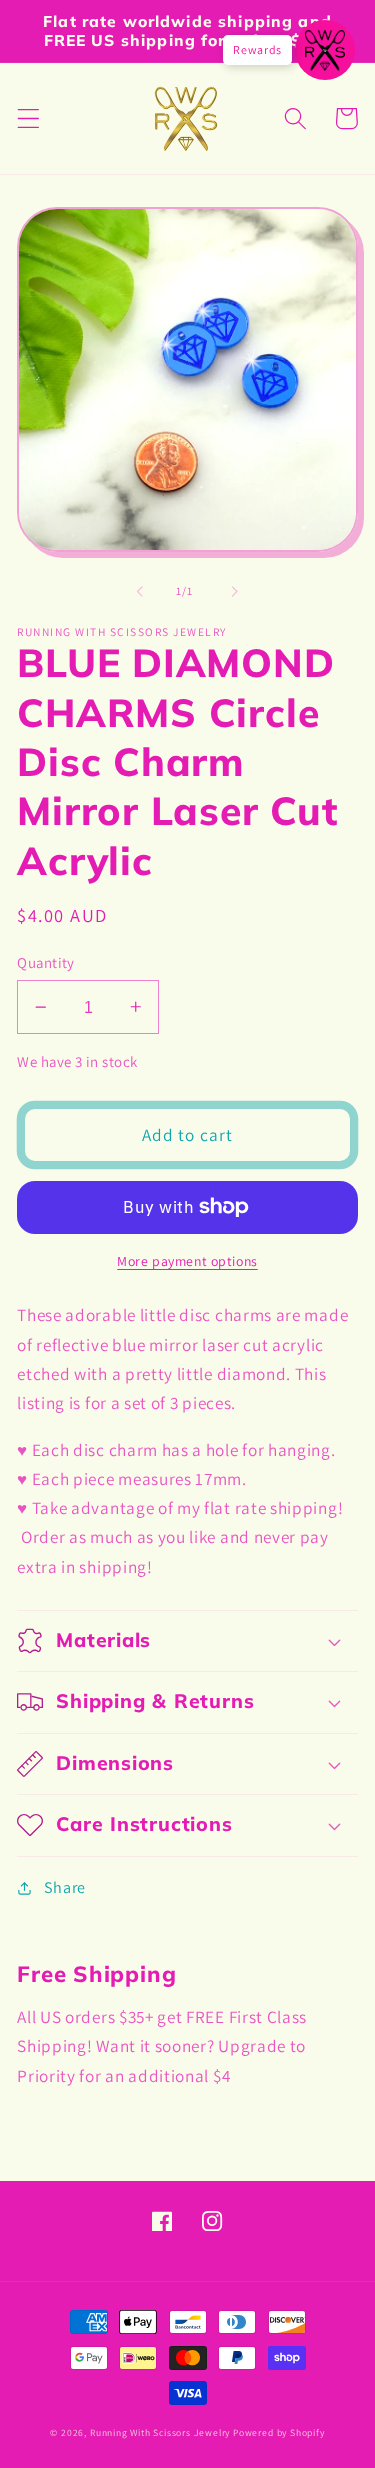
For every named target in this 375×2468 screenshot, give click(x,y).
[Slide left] (140, 591)
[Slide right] (235, 591)
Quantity (46, 962)
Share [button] (65, 1887)
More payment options (187, 1261)
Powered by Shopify (279, 2432)
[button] (28, 118)
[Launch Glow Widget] (325, 50)
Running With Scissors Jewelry (160, 2432)
